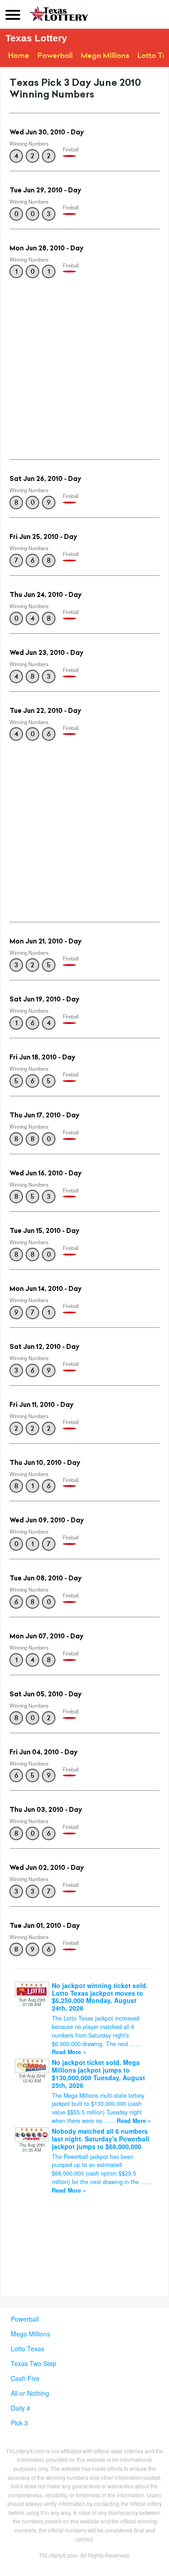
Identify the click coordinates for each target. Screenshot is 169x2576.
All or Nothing (30, 2393)
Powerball (55, 56)
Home (19, 56)
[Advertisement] (84, 366)
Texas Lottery (36, 38)
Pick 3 (19, 2423)
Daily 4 (21, 2408)
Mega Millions (105, 56)
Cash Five (25, 2378)
